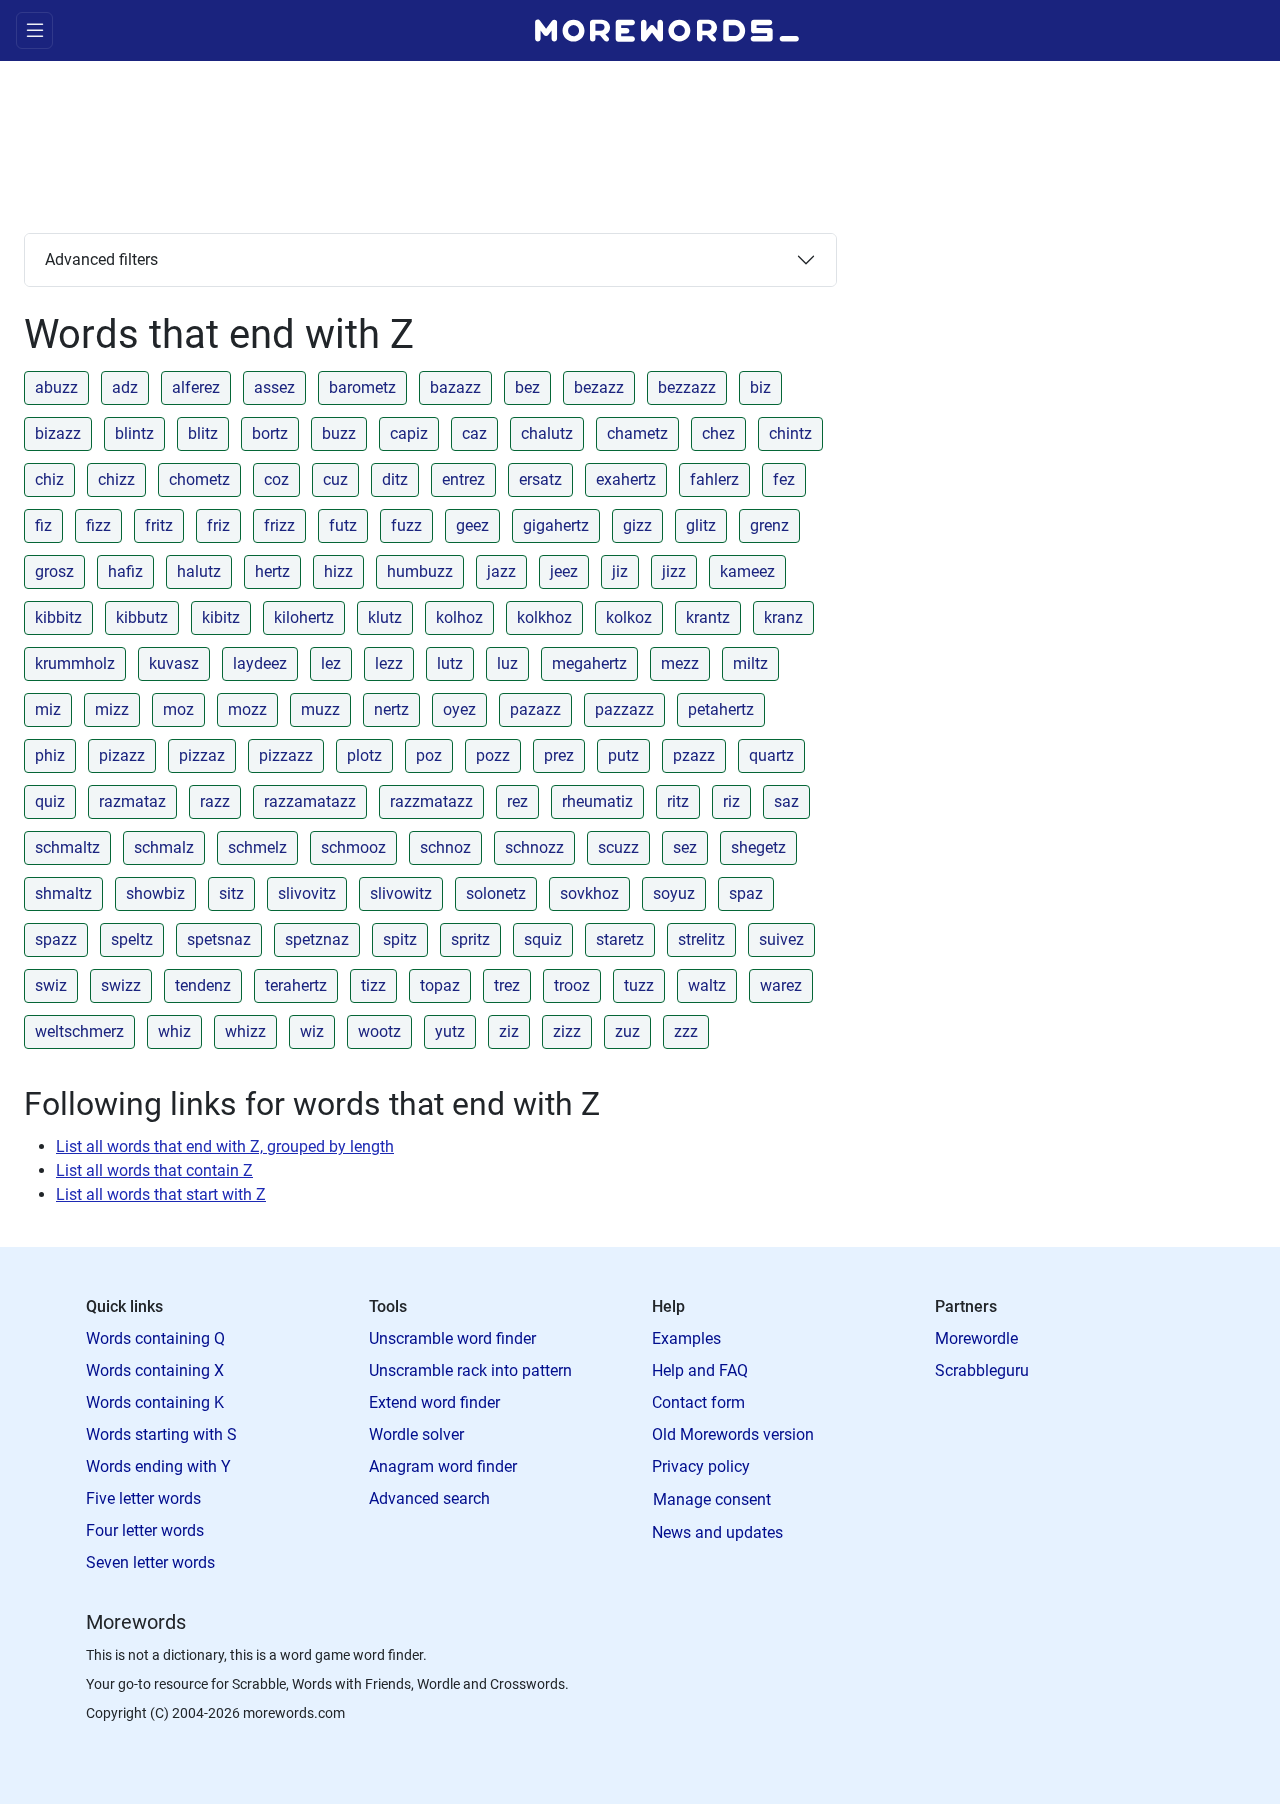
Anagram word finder (443, 1466)
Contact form (698, 1402)
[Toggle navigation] (34, 30)
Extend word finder (434, 1402)
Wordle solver (416, 1434)
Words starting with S (161, 1434)
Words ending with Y (158, 1466)
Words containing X (155, 1370)
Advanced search (429, 1498)
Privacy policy (701, 1466)
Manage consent (712, 1499)
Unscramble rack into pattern (470, 1370)
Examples (686, 1338)
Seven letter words (150, 1562)
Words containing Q (155, 1338)
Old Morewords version (733, 1434)
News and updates (717, 1532)
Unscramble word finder (452, 1338)
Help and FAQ (700, 1370)
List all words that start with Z (161, 1194)
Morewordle (976, 1338)
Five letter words (143, 1498)
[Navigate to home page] (667, 30)
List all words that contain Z (154, 1170)
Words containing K (155, 1402)
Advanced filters (101, 259)
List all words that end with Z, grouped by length (225, 1146)
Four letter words (145, 1530)
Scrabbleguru (982, 1370)
